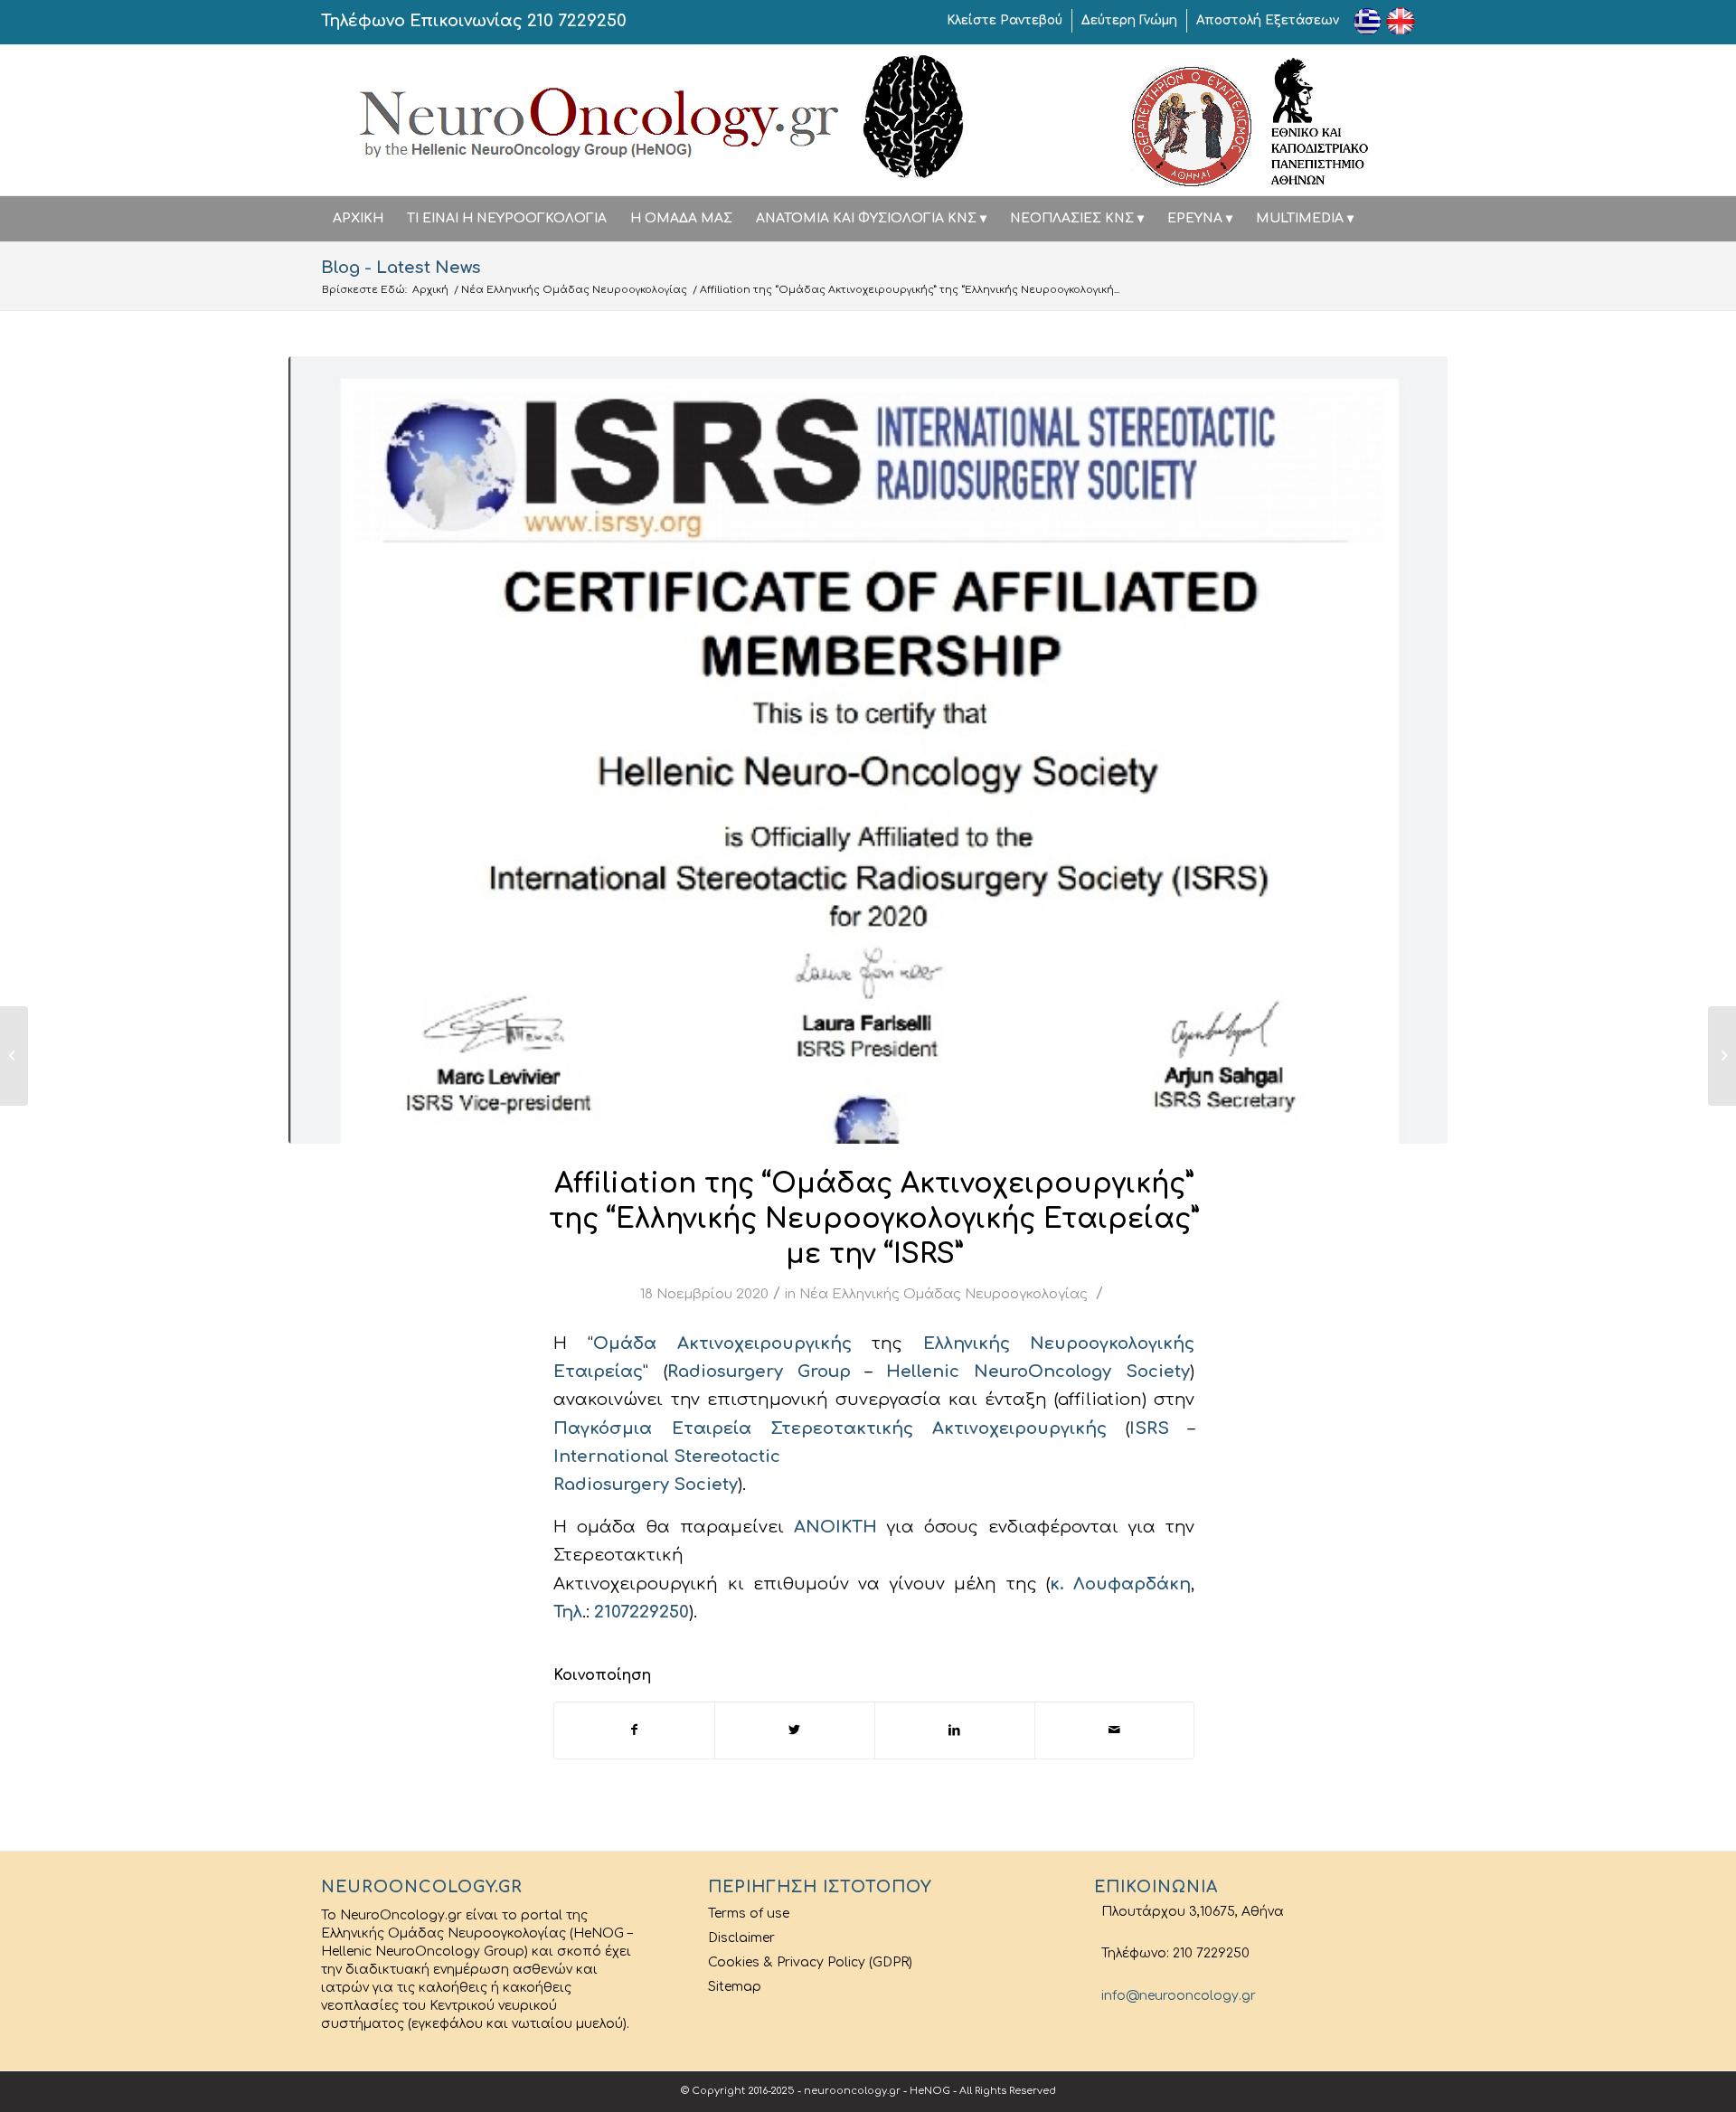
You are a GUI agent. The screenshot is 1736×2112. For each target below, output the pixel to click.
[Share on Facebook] (634, 1730)
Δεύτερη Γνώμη (1129, 20)
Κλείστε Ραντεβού (1005, 20)
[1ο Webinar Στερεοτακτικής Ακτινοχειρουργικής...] (1722, 1056)
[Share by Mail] (1115, 1730)
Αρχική (430, 290)
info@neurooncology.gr (1175, 1996)
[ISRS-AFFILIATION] (868, 750)
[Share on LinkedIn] (955, 1730)
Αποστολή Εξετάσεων (1268, 20)
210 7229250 (577, 21)
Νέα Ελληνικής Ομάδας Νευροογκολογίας (574, 290)
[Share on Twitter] (795, 1730)
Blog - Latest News (401, 268)
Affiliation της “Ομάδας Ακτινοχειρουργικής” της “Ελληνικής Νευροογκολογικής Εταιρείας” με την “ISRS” (874, 1219)
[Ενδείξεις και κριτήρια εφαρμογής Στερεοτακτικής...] (14, 1056)
